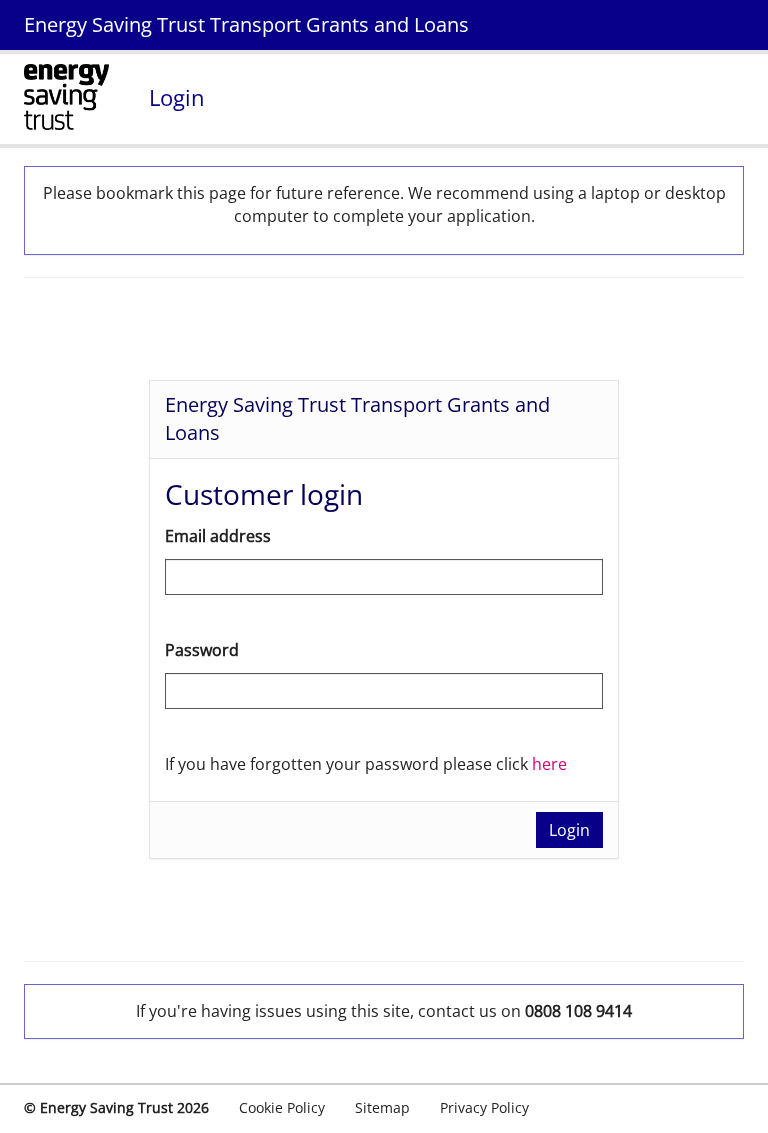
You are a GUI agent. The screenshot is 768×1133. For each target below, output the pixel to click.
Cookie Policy (282, 1107)
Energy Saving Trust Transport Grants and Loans (246, 24)
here (549, 764)
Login (569, 830)
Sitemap (382, 1107)
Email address (218, 536)
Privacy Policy (484, 1107)
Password (202, 650)
